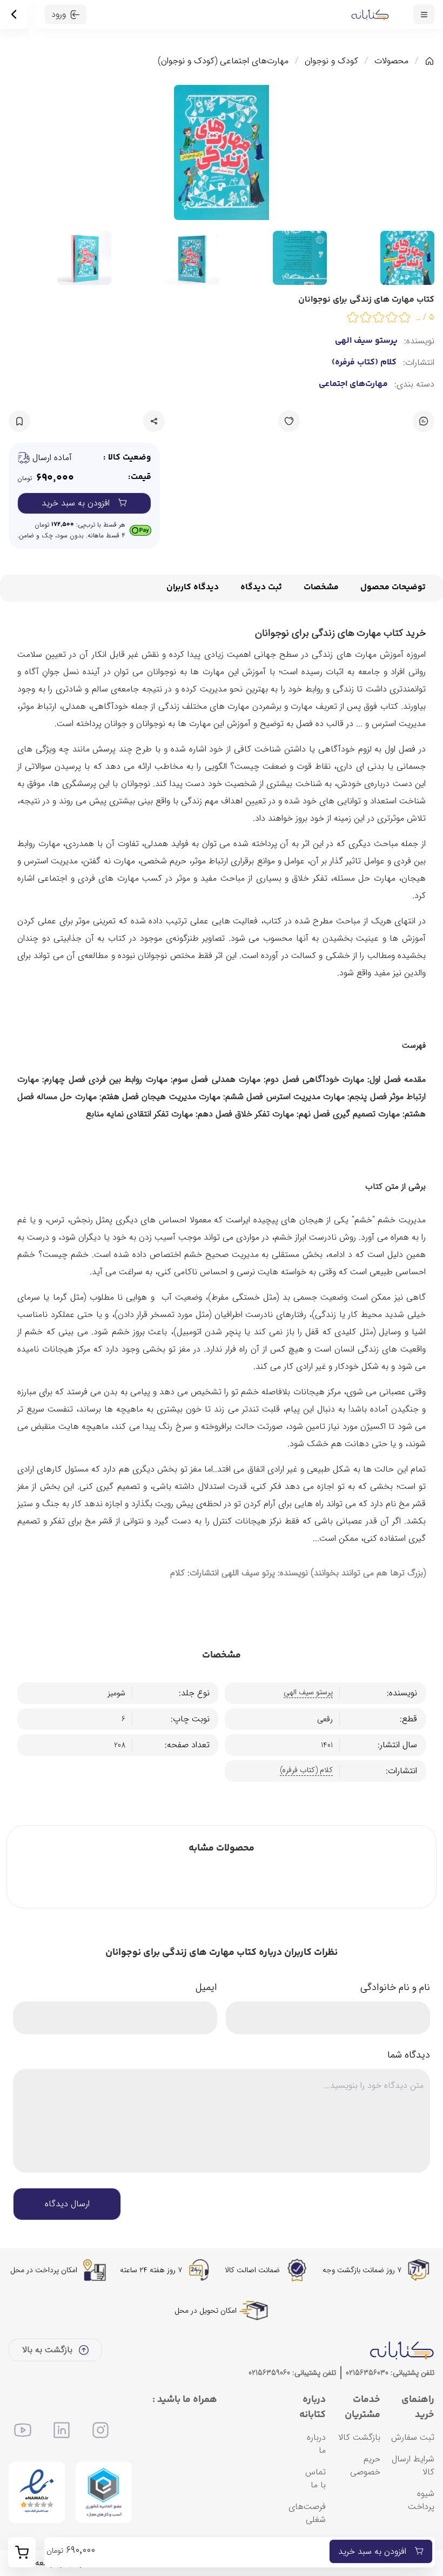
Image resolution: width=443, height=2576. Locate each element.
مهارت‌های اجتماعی (353, 384)
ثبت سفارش (413, 2437)
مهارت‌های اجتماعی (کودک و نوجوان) (223, 61)
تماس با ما (316, 2478)
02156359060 (269, 2373)
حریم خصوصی (365, 2465)
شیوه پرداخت (421, 2500)
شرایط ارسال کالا (413, 2465)
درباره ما (316, 2444)
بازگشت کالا (359, 2437)
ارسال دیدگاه (67, 2204)
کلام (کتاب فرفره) (364, 363)
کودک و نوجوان (331, 61)
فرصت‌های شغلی (307, 2513)
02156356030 (367, 2373)
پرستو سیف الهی (366, 341)
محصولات (391, 61)
